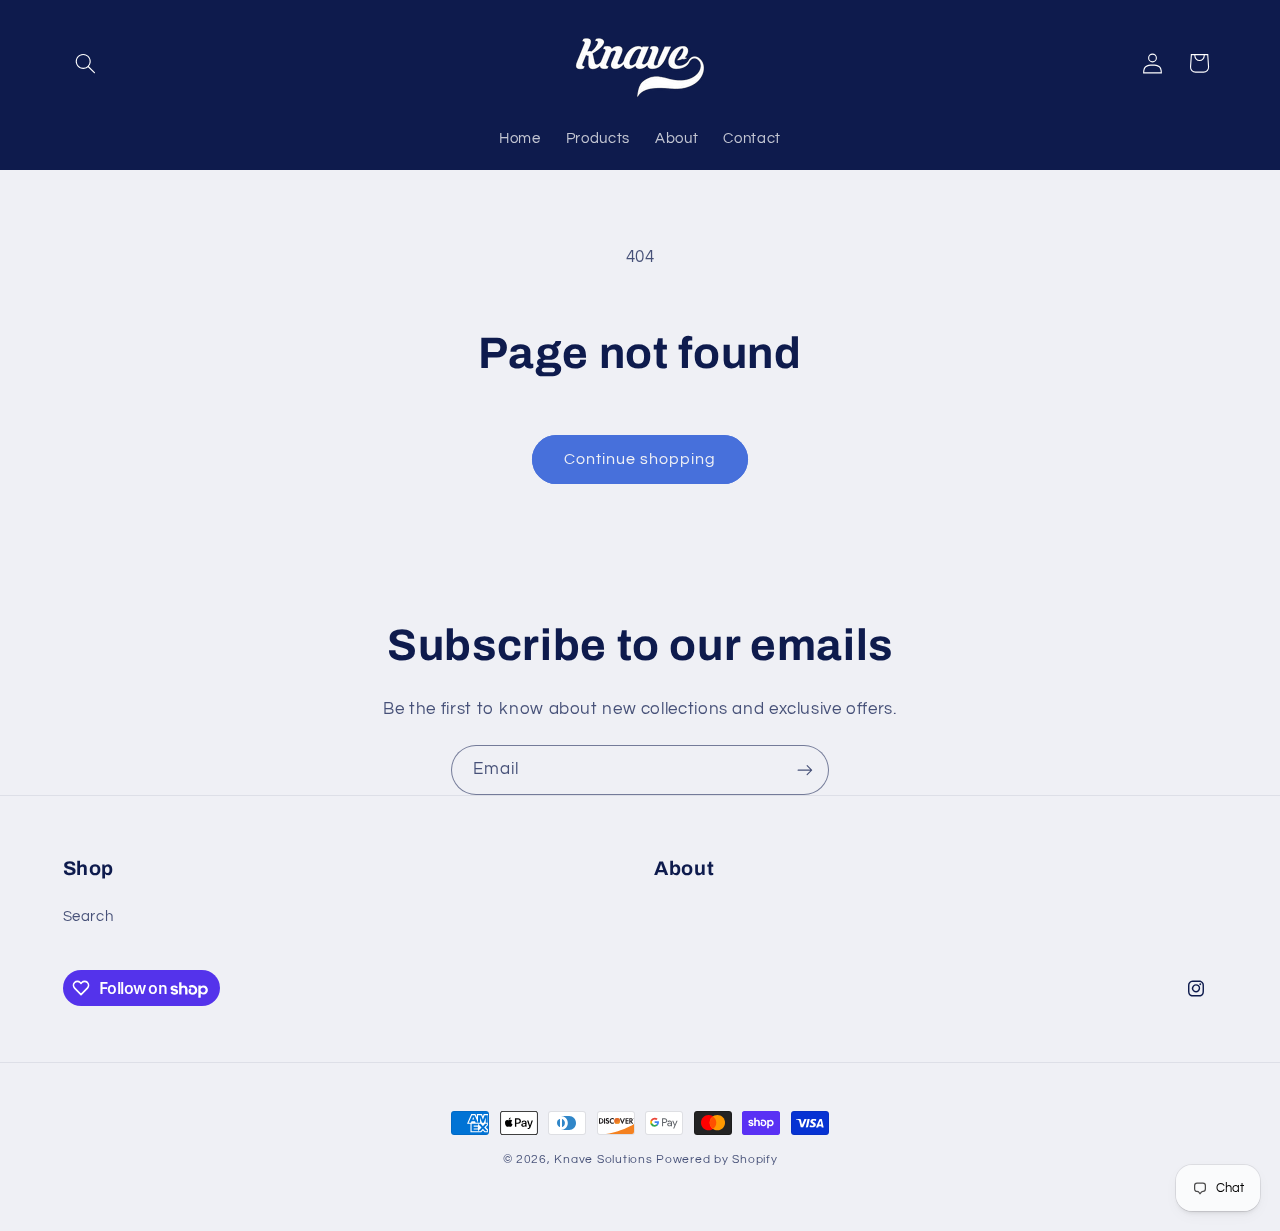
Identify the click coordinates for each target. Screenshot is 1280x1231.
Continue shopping (640, 459)
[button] (86, 63)
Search (88, 916)
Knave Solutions (603, 1159)
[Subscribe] (805, 769)
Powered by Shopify (716, 1159)
